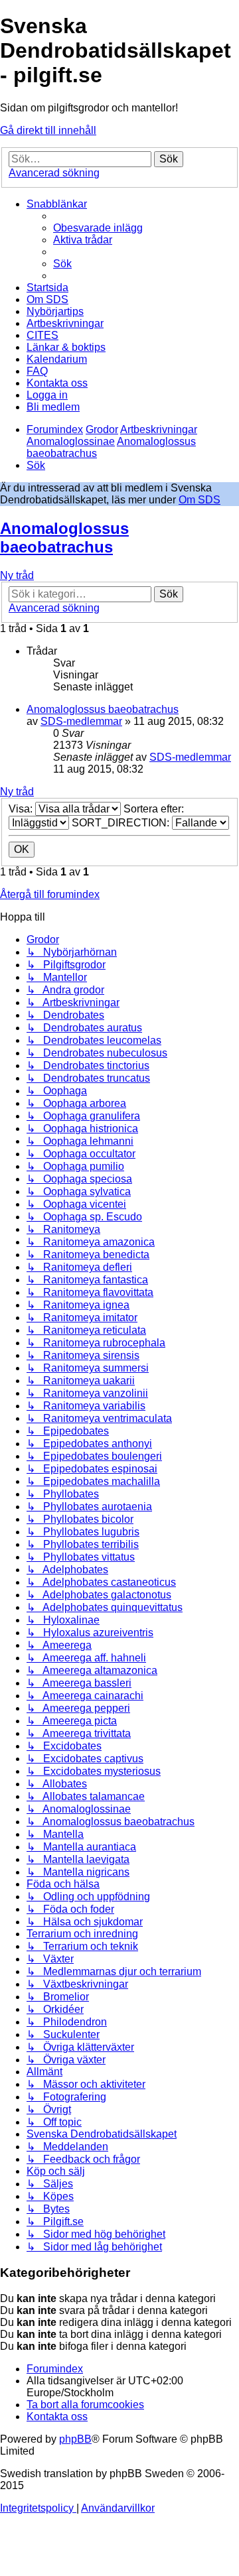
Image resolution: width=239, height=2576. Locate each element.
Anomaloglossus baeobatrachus (64, 538)
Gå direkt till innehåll (48, 130)
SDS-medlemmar (81, 721)
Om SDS (199, 500)
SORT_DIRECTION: (122, 823)
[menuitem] (98, 228)
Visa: (22, 809)
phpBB (75, 2439)
